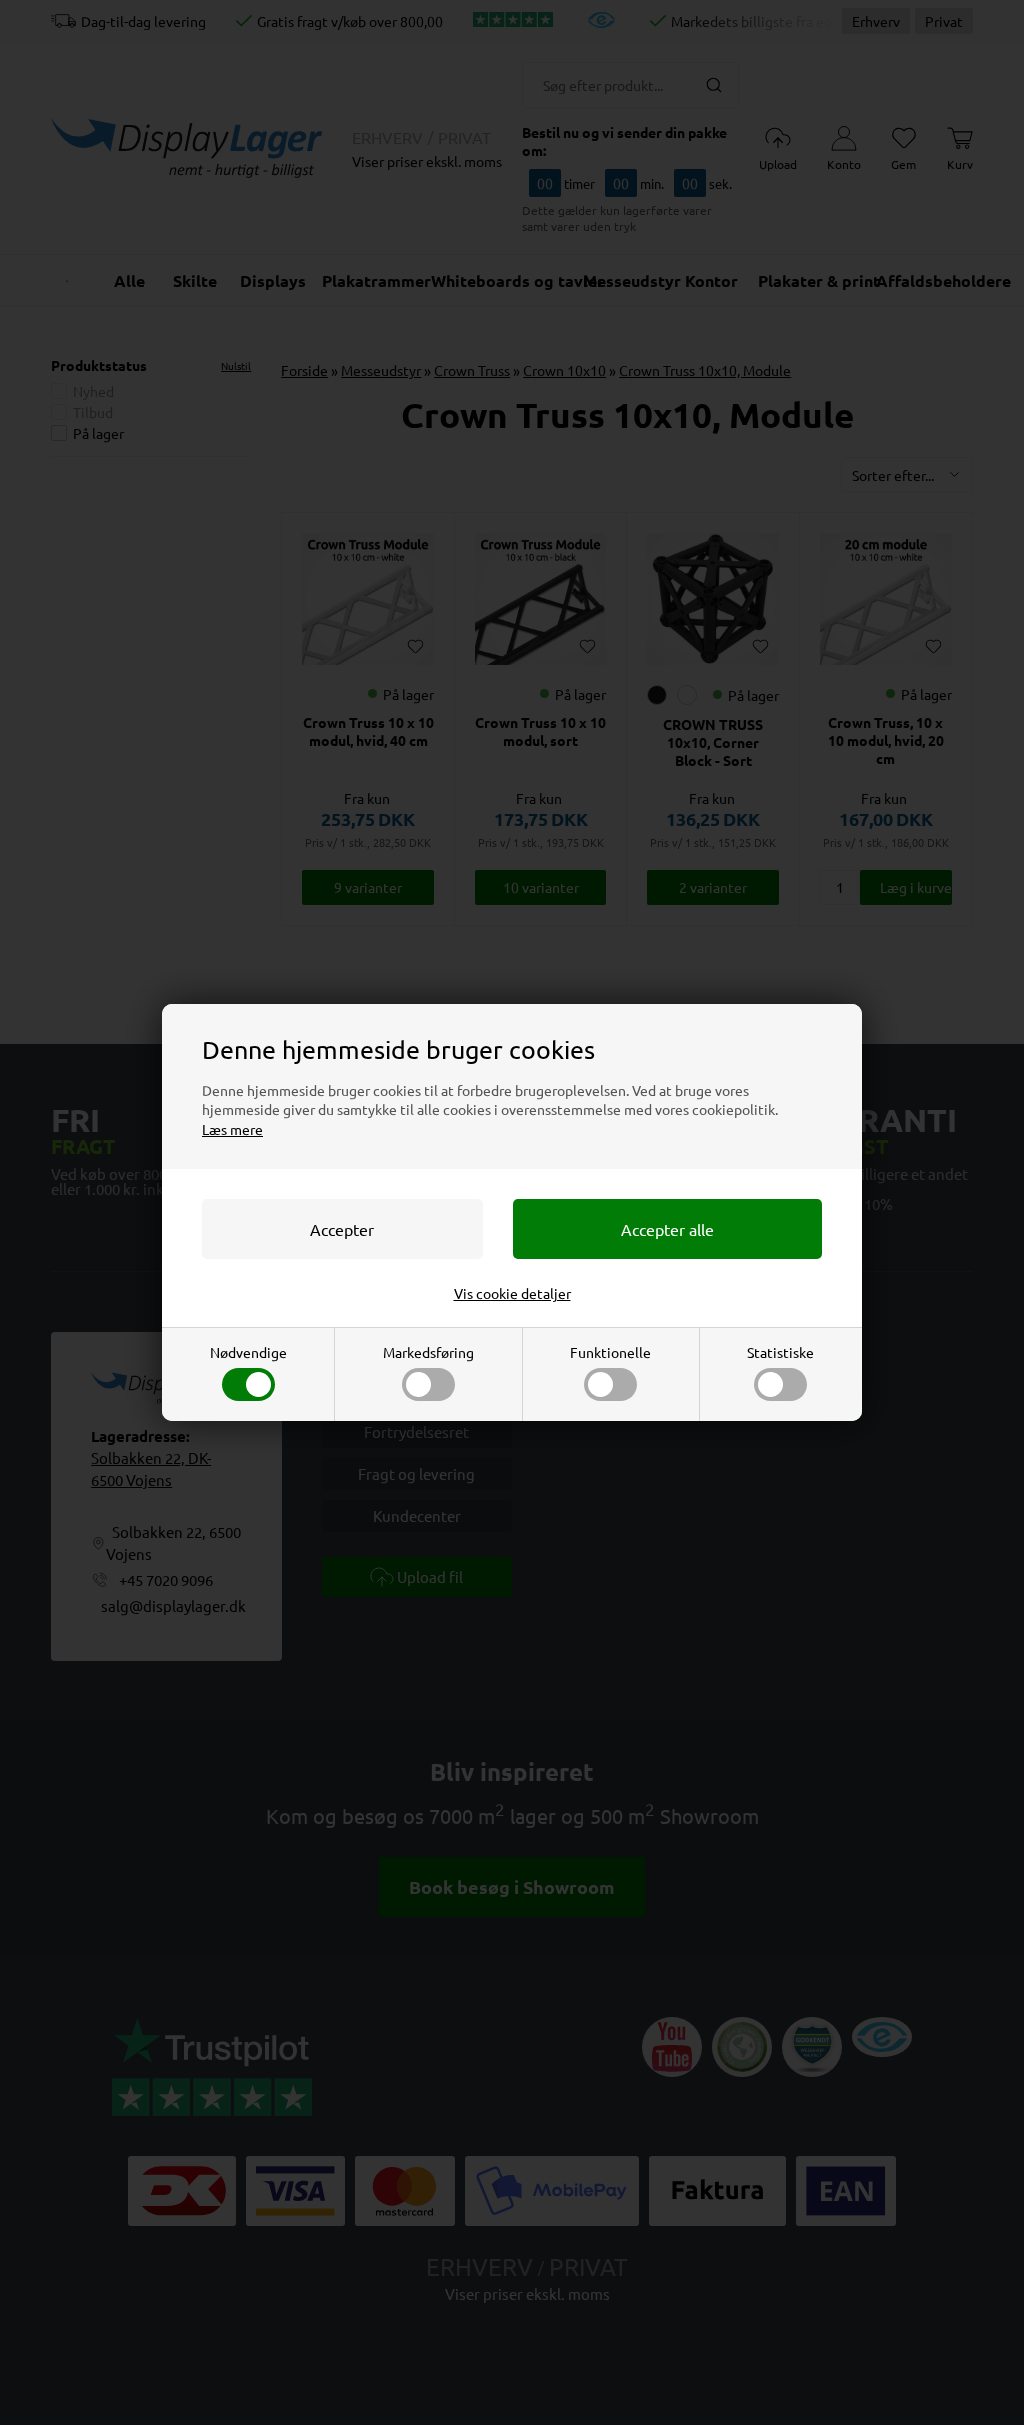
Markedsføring (428, 1352)
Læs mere (232, 1129)
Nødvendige (248, 1352)
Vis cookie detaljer (512, 1293)
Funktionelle (610, 1352)
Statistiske (780, 1352)
